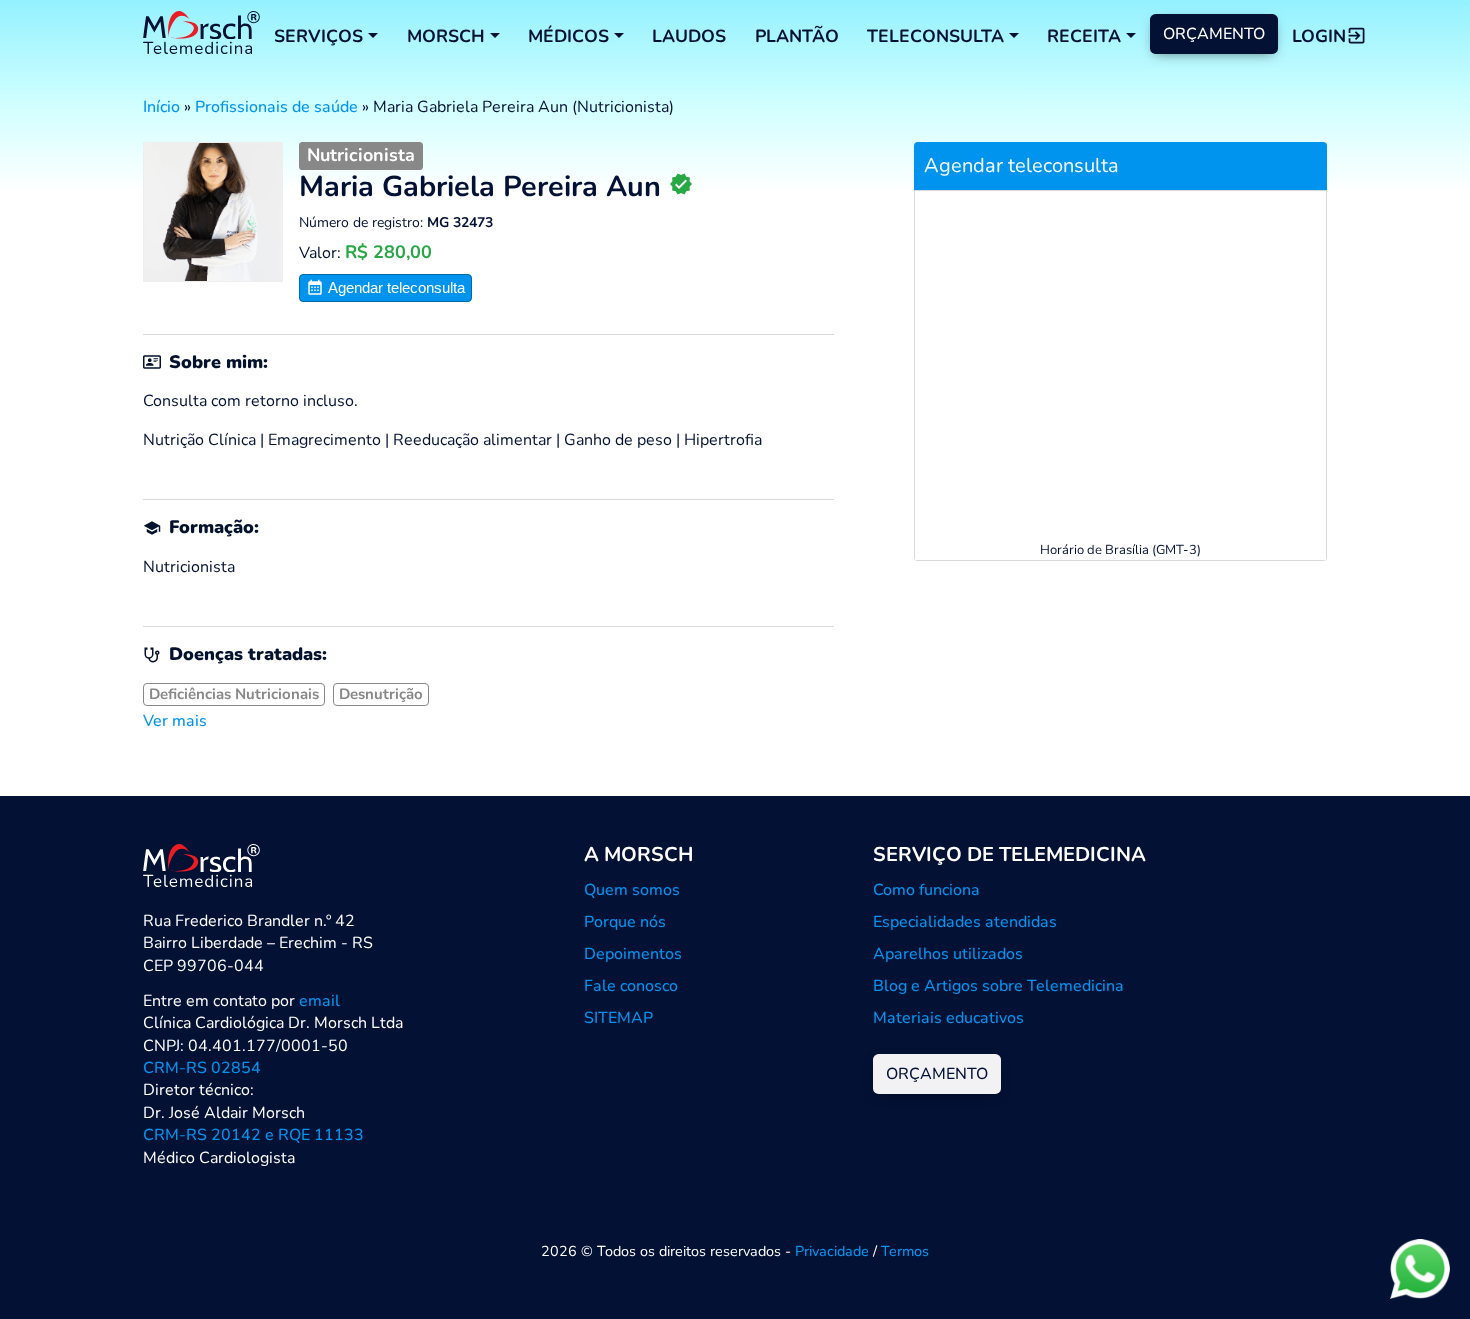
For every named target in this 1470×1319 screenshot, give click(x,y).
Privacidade (832, 1251)
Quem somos (632, 890)
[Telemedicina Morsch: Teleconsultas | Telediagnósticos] (201, 35)
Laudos (689, 36)
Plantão (797, 36)
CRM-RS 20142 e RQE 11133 (253, 1135)
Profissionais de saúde (276, 107)
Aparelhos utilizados (948, 954)
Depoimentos (633, 954)
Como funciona (926, 890)
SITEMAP (618, 1018)
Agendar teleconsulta (394, 287)
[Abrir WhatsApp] (1420, 1268)
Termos (905, 1251)
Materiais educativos (948, 1018)
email (319, 1001)
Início (161, 107)
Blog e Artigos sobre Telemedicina (998, 986)
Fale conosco (631, 986)
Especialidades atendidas (965, 922)
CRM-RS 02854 (202, 1068)
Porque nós (625, 922)
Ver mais (175, 721)
